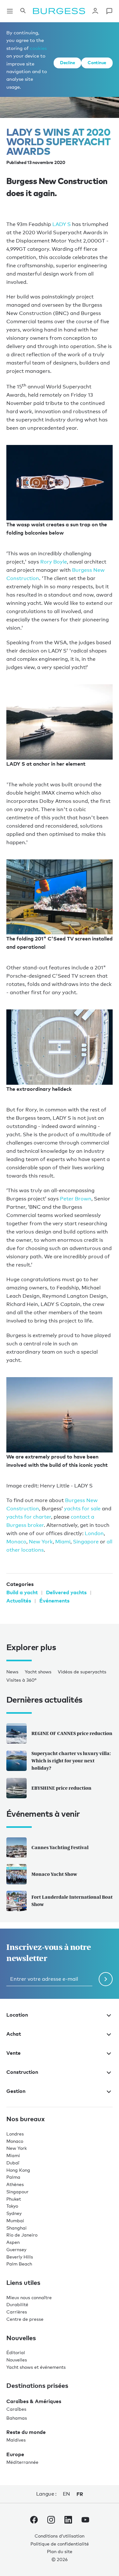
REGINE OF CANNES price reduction (72, 1721)
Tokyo (12, 2193)
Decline (67, 62)
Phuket (14, 2186)
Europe (15, 2442)
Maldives (16, 2427)
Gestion (16, 2079)
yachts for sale (82, 1496)
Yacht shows (38, 1659)
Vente (13, 2040)
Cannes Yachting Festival (60, 1835)
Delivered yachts (66, 1580)
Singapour (17, 2179)
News (12, 1659)
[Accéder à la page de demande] (109, 11)
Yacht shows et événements (36, 2354)
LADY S (62, 224)
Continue (97, 62)
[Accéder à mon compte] (95, 11)
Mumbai (15, 2208)
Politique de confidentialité (60, 2531)
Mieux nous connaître (29, 2285)
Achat (14, 2021)
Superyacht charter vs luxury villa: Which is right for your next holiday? (71, 1748)
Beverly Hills (20, 2244)
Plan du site (60, 2539)
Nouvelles (17, 2347)
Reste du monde (26, 2420)
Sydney (14, 2201)
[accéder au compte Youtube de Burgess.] (85, 2508)
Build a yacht (22, 1580)
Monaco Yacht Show (54, 1862)
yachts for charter (29, 1504)
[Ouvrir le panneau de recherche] (23, 11)
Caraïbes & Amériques (34, 2388)
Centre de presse (25, 2306)
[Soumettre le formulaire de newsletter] (106, 1967)
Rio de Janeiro (22, 2222)
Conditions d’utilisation (60, 2523)
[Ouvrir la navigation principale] (10, 11)
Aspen (13, 2230)
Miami (63, 1529)
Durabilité (17, 2292)
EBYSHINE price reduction (61, 1776)
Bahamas (17, 2405)
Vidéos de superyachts (82, 1659)
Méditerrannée (22, 2450)
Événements (54, 1588)
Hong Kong (18, 2157)
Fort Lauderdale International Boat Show (72, 1888)
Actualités (19, 1588)
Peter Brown (76, 1190)
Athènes (15, 2172)
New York (41, 1529)
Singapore (86, 1529)
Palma (13, 2165)
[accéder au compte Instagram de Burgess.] (51, 2508)
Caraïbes (16, 2396)
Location (17, 2002)
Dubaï (13, 2150)
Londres (15, 2121)
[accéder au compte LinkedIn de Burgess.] (68, 2508)
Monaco (16, 1529)
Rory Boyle (54, 557)
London (94, 1521)
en (66, 2481)
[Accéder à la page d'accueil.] (59, 11)
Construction (22, 2060)
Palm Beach (19, 2251)
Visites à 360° (21, 1667)
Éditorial (16, 2340)
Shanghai (17, 2215)
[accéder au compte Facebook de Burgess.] (34, 2508)
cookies (38, 48)
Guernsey (16, 2237)
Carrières (17, 2299)
